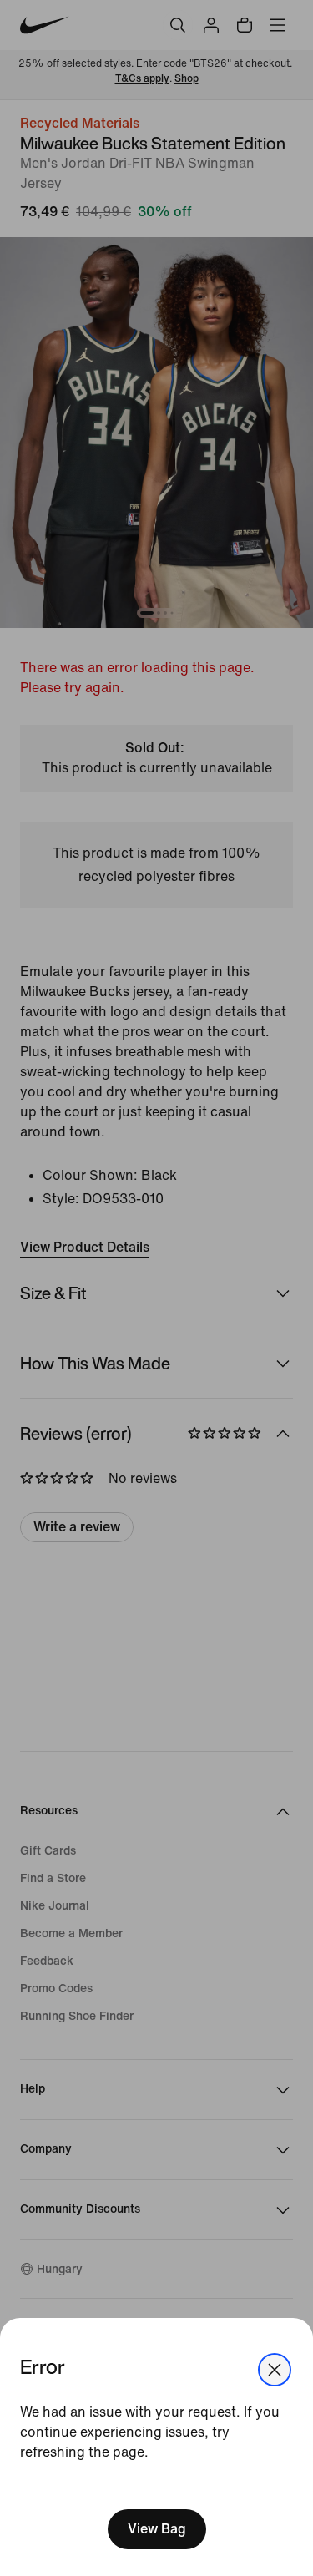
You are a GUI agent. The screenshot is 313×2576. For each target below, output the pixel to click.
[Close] (275, 2370)
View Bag (157, 2529)
